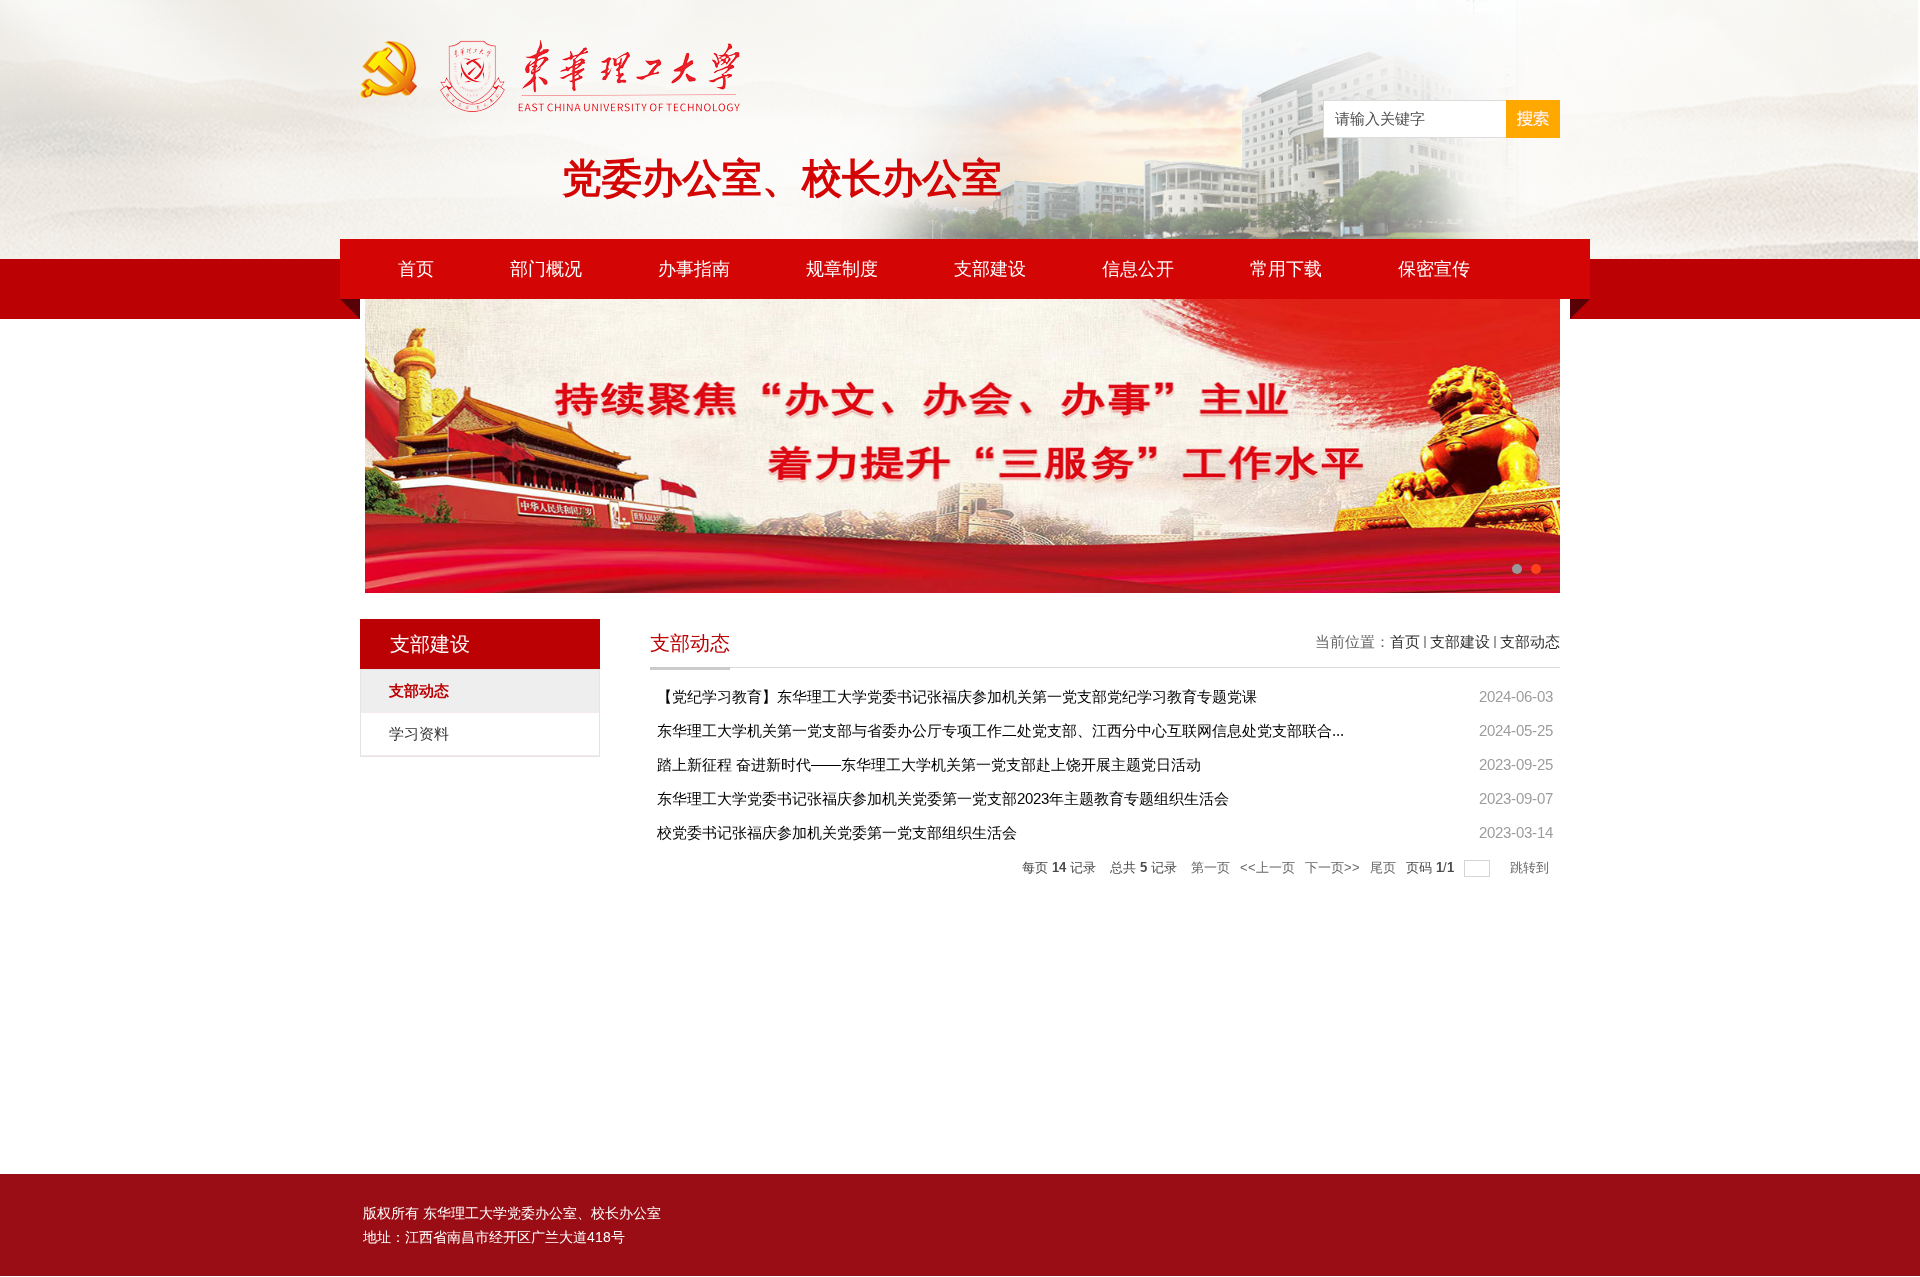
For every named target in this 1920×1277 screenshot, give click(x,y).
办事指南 (694, 269)
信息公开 (1138, 269)
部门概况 (546, 269)
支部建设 (990, 269)
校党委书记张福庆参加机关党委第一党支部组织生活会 (837, 832)
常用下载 (1286, 269)
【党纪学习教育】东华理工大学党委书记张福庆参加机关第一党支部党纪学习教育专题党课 (957, 696)
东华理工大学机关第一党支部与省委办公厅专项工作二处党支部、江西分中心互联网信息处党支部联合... (1000, 730)
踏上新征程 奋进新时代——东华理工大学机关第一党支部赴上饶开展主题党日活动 (929, 764)
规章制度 (842, 269)
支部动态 (1530, 641)
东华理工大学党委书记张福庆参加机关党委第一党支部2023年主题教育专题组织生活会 (943, 798)
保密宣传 (1434, 269)
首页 (416, 269)
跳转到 (1531, 867)
